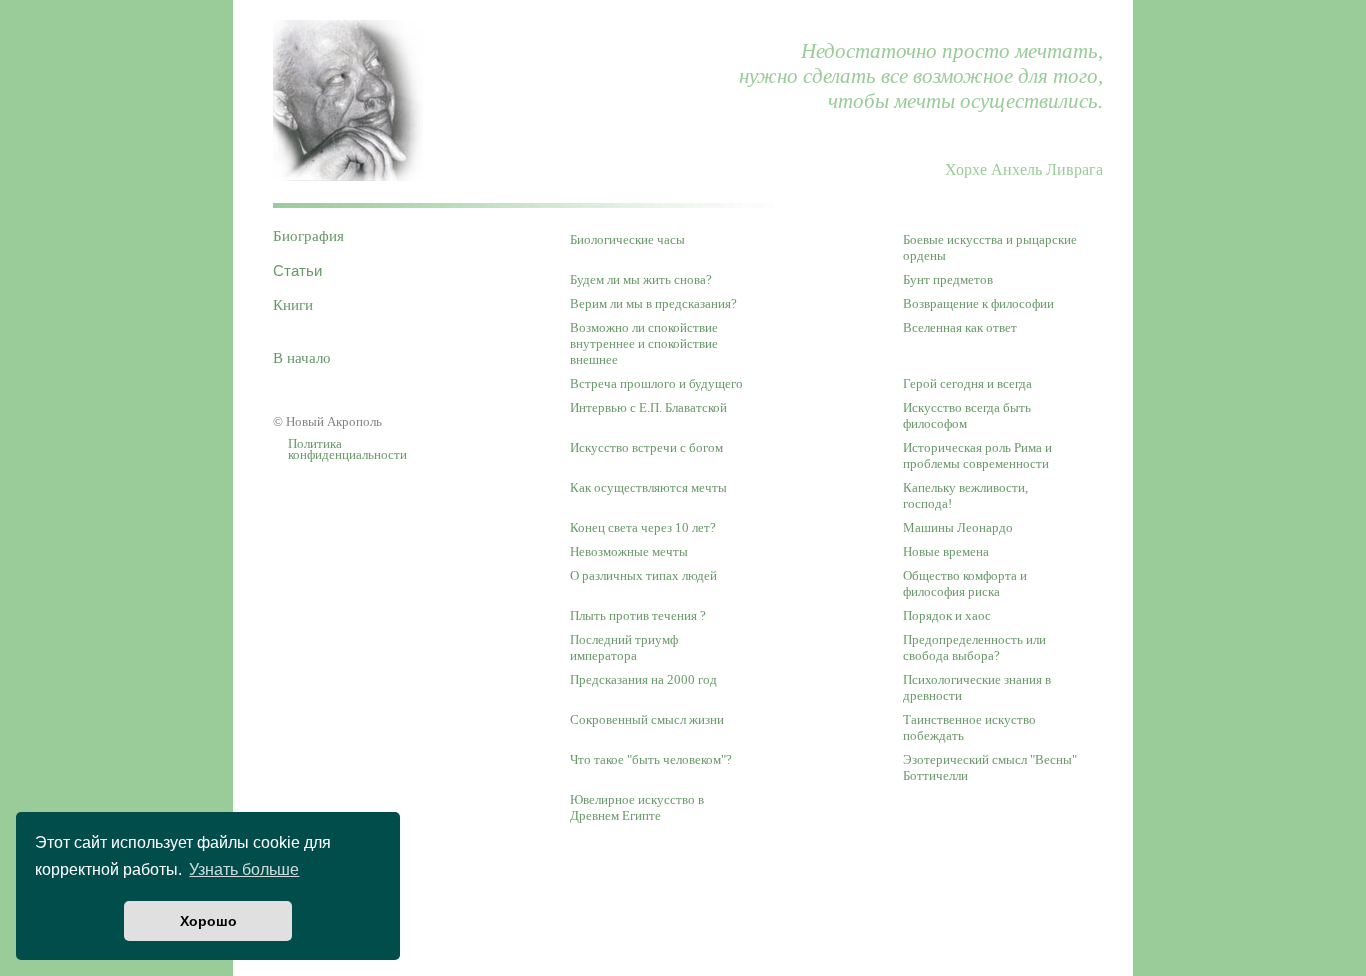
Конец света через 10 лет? (643, 527)
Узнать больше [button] (244, 869)
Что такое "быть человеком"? (651, 759)
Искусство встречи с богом (646, 447)
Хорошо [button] (208, 921)
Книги (293, 305)
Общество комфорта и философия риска (965, 583)
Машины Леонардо (958, 527)
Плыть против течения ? (638, 615)
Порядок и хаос (947, 615)
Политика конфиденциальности (347, 450)
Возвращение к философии (978, 303)
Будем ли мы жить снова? (641, 279)
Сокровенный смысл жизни (647, 719)
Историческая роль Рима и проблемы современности (977, 455)
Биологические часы (627, 239)
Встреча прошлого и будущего (656, 383)
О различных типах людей (643, 575)
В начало (302, 358)
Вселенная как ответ (960, 327)
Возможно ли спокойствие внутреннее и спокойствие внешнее (644, 343)
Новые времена (946, 551)
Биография (308, 236)
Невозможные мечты (629, 551)
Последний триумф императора (624, 647)
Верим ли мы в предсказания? (653, 303)
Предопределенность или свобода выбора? (974, 647)
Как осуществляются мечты (648, 487)
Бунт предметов (948, 279)
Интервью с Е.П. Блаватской (648, 407)
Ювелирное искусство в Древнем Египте (637, 807)
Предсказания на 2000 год (643, 679)
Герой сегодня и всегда (967, 383)
